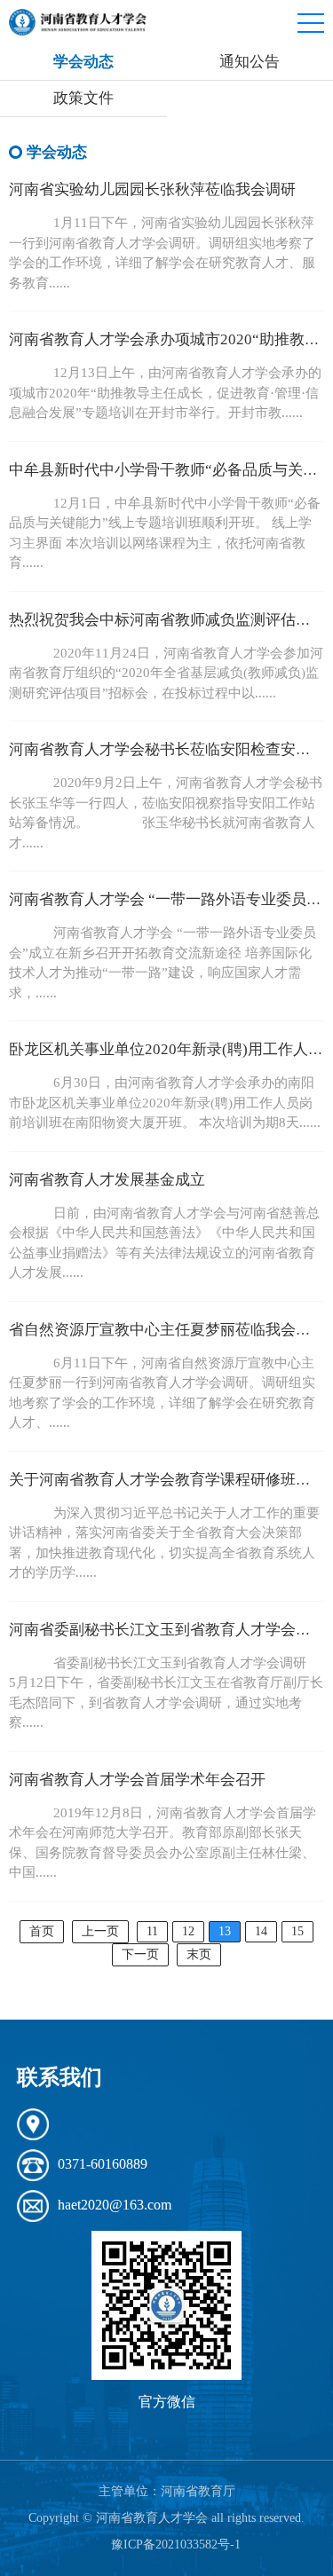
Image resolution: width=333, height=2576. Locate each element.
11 (152, 1931)
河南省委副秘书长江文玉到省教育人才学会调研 (167, 1630)
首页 (42, 1931)
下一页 (140, 1954)
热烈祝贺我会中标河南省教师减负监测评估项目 (167, 620)
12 (188, 1931)
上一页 (100, 1931)
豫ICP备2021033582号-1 (176, 2544)
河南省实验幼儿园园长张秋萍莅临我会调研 (152, 189)
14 (261, 1931)
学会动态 (83, 62)
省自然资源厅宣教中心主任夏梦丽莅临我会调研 (167, 1330)
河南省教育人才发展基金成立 (107, 1180)
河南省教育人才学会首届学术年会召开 (137, 1780)
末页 (199, 1954)
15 (297, 1931)
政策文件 (83, 98)
